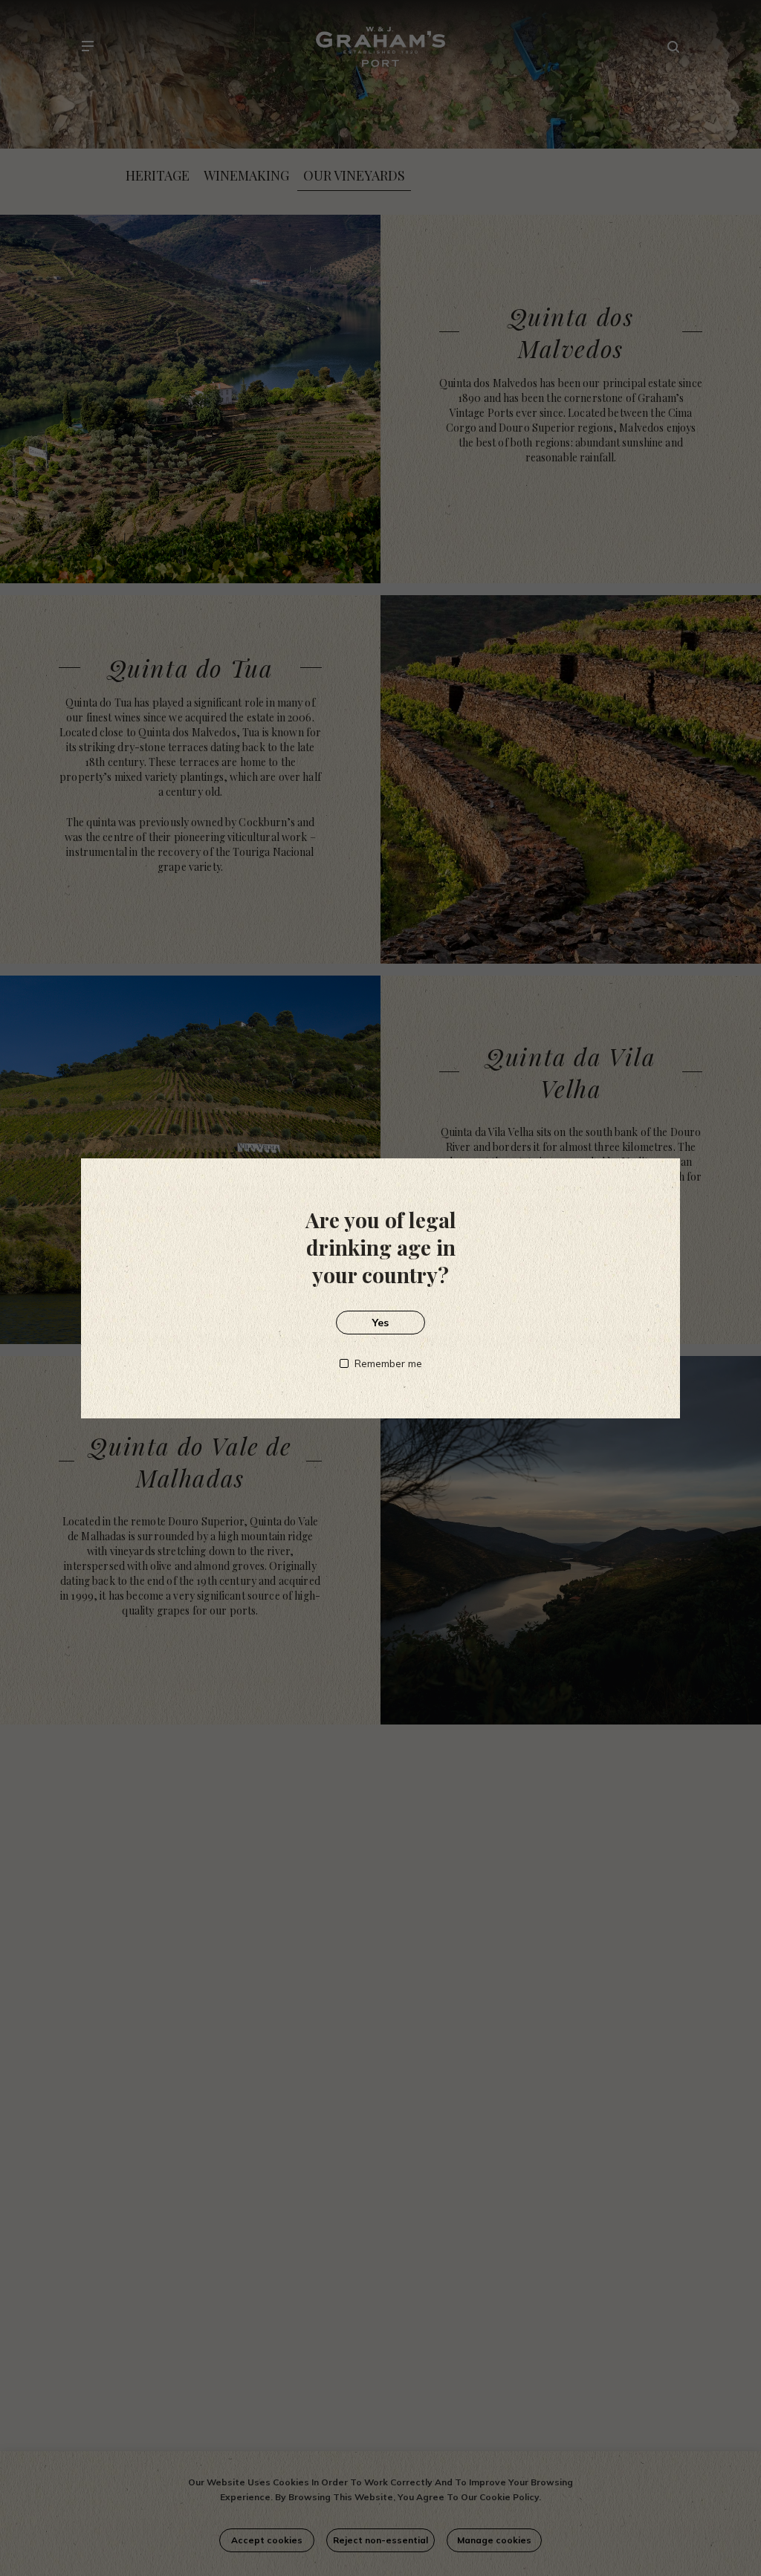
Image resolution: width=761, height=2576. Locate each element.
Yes (380, 1323)
